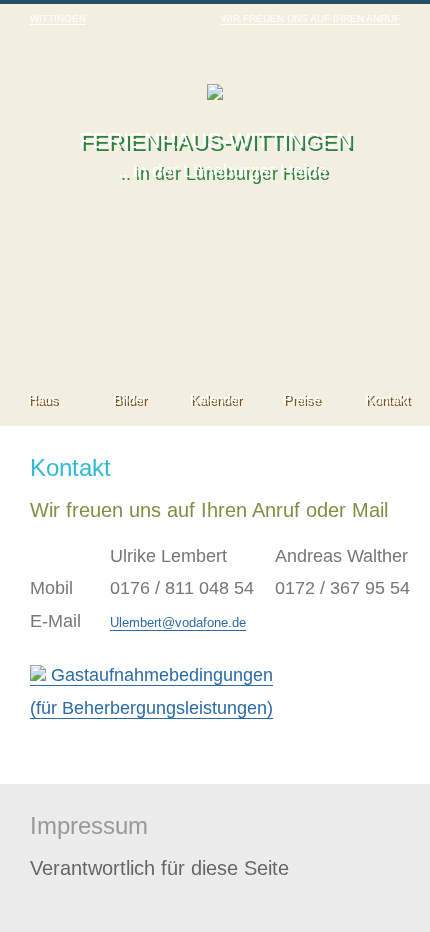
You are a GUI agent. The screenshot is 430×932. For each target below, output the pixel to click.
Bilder (129, 399)
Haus (43, 399)
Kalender (215, 399)
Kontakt (387, 399)
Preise (301, 399)
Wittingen (58, 18)
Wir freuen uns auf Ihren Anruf (310, 18)
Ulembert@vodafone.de (178, 622)
